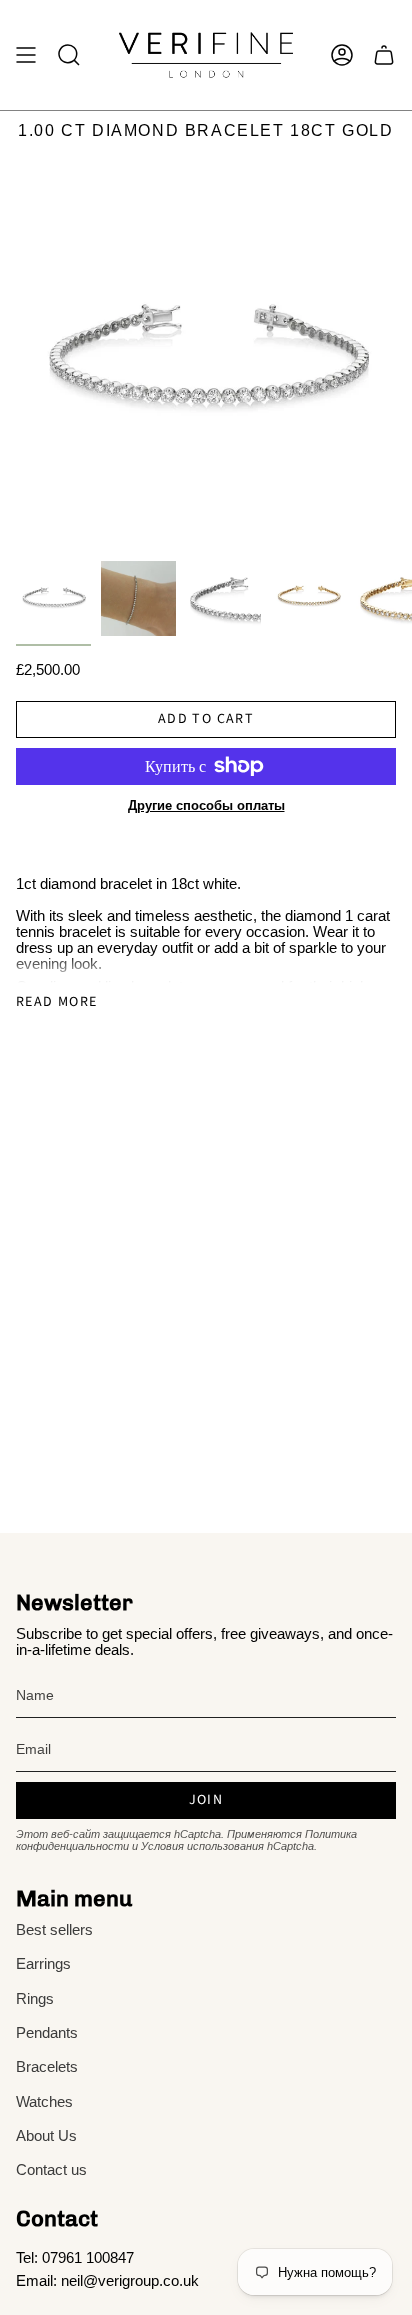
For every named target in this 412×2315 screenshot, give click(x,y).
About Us (46, 2136)
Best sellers (54, 1930)
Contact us (51, 2170)
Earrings (43, 1964)
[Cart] (384, 55)
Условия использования (202, 1846)
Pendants (47, 2033)
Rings (35, 1999)
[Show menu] (26, 55)
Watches (44, 2102)
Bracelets (47, 2067)
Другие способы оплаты (206, 805)
